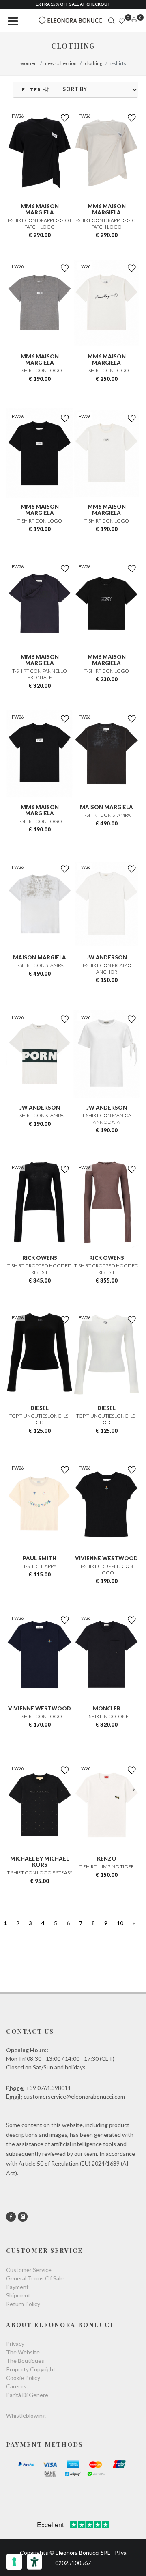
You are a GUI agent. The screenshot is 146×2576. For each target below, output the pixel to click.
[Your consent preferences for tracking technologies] (14, 2562)
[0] (134, 21)
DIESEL (40, 1408)
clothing (93, 63)
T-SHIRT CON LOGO (40, 1716)
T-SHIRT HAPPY (40, 1566)
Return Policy (23, 2304)
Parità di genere (27, 2395)
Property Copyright (31, 2369)
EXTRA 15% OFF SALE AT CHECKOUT (73, 4)
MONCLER (107, 1708)
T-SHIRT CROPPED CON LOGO (106, 1569)
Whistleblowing (26, 2415)
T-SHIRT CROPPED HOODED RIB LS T (40, 1269)
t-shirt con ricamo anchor (107, 968)
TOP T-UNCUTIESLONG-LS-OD (40, 1419)
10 (120, 1923)
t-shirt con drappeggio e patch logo (40, 223)
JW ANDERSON (107, 957)
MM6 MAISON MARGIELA (40, 209)
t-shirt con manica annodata (107, 1119)
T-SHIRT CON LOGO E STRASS (40, 1873)
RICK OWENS (40, 1258)
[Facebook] (11, 2217)
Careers (16, 2386)
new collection (61, 63)
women (29, 63)
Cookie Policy (23, 2378)
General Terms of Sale (35, 2278)
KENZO (107, 1859)
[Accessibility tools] (34, 2562)
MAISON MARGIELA (106, 807)
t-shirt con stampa (106, 815)
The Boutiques (25, 2361)
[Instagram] (23, 2217)
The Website (23, 2352)
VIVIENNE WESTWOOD (106, 1558)
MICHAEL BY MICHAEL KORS (40, 1862)
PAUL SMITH (40, 1558)
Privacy (15, 2344)
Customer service (29, 2270)
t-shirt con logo (40, 370)
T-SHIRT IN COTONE (107, 1716)
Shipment (18, 2295)
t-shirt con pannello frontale (40, 674)
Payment (17, 2287)
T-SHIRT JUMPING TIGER (107, 1867)
